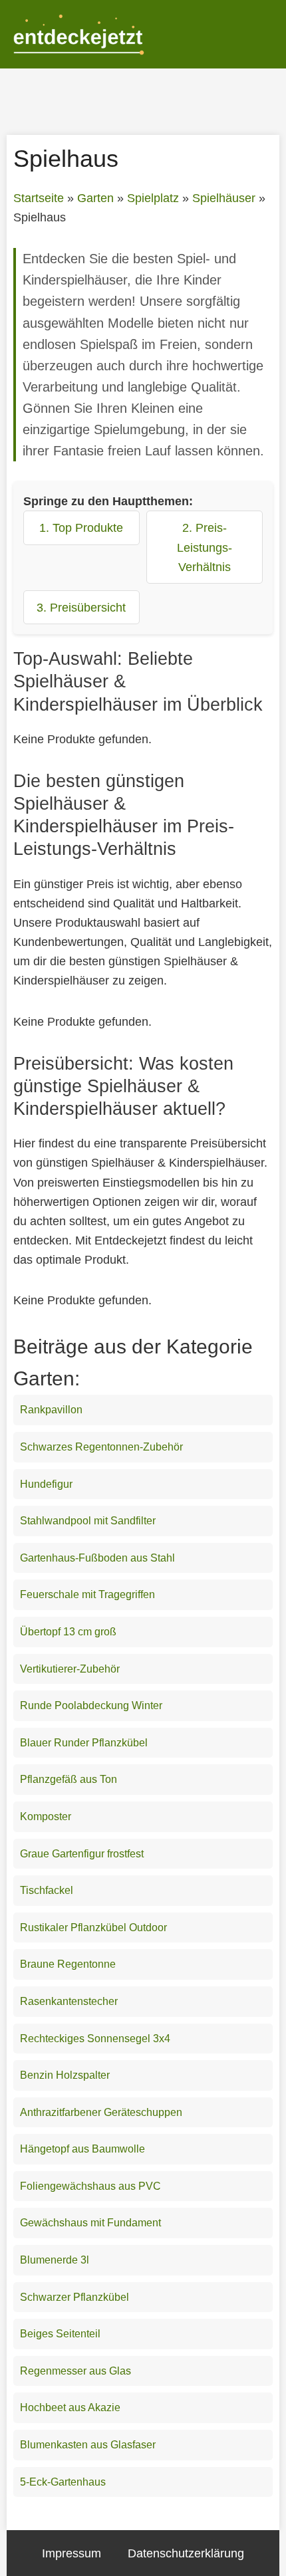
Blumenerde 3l (55, 2260)
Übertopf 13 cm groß (68, 1632)
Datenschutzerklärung (186, 2553)
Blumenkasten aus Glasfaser (88, 2445)
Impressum (71, 2553)
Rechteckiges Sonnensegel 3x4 (95, 2039)
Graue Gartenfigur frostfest (82, 1854)
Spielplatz (153, 198)
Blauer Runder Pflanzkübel (84, 1743)
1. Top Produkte (81, 527)
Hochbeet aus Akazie (70, 2407)
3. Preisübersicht (81, 607)
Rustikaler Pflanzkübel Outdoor (93, 1928)
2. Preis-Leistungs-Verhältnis (205, 547)
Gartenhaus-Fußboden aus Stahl (97, 1558)
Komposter (46, 1816)
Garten (95, 198)
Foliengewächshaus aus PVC (90, 2186)
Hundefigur (46, 1484)
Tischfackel (47, 1890)
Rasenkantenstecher (69, 2001)
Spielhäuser (224, 198)
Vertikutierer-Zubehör (70, 1669)
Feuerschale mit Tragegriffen (87, 1594)
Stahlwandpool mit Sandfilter (88, 1521)
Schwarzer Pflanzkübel (74, 2297)
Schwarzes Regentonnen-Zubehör (101, 1447)
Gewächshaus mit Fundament (90, 2223)
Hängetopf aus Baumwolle (82, 2149)
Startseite (39, 198)
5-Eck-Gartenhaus (63, 2482)
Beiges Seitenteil (60, 2334)
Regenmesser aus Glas (75, 2371)
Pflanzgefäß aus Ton (69, 1779)
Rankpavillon (51, 1410)
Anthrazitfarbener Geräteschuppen (101, 2112)
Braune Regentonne (68, 1964)
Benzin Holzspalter (65, 2075)
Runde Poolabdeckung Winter (91, 1705)
